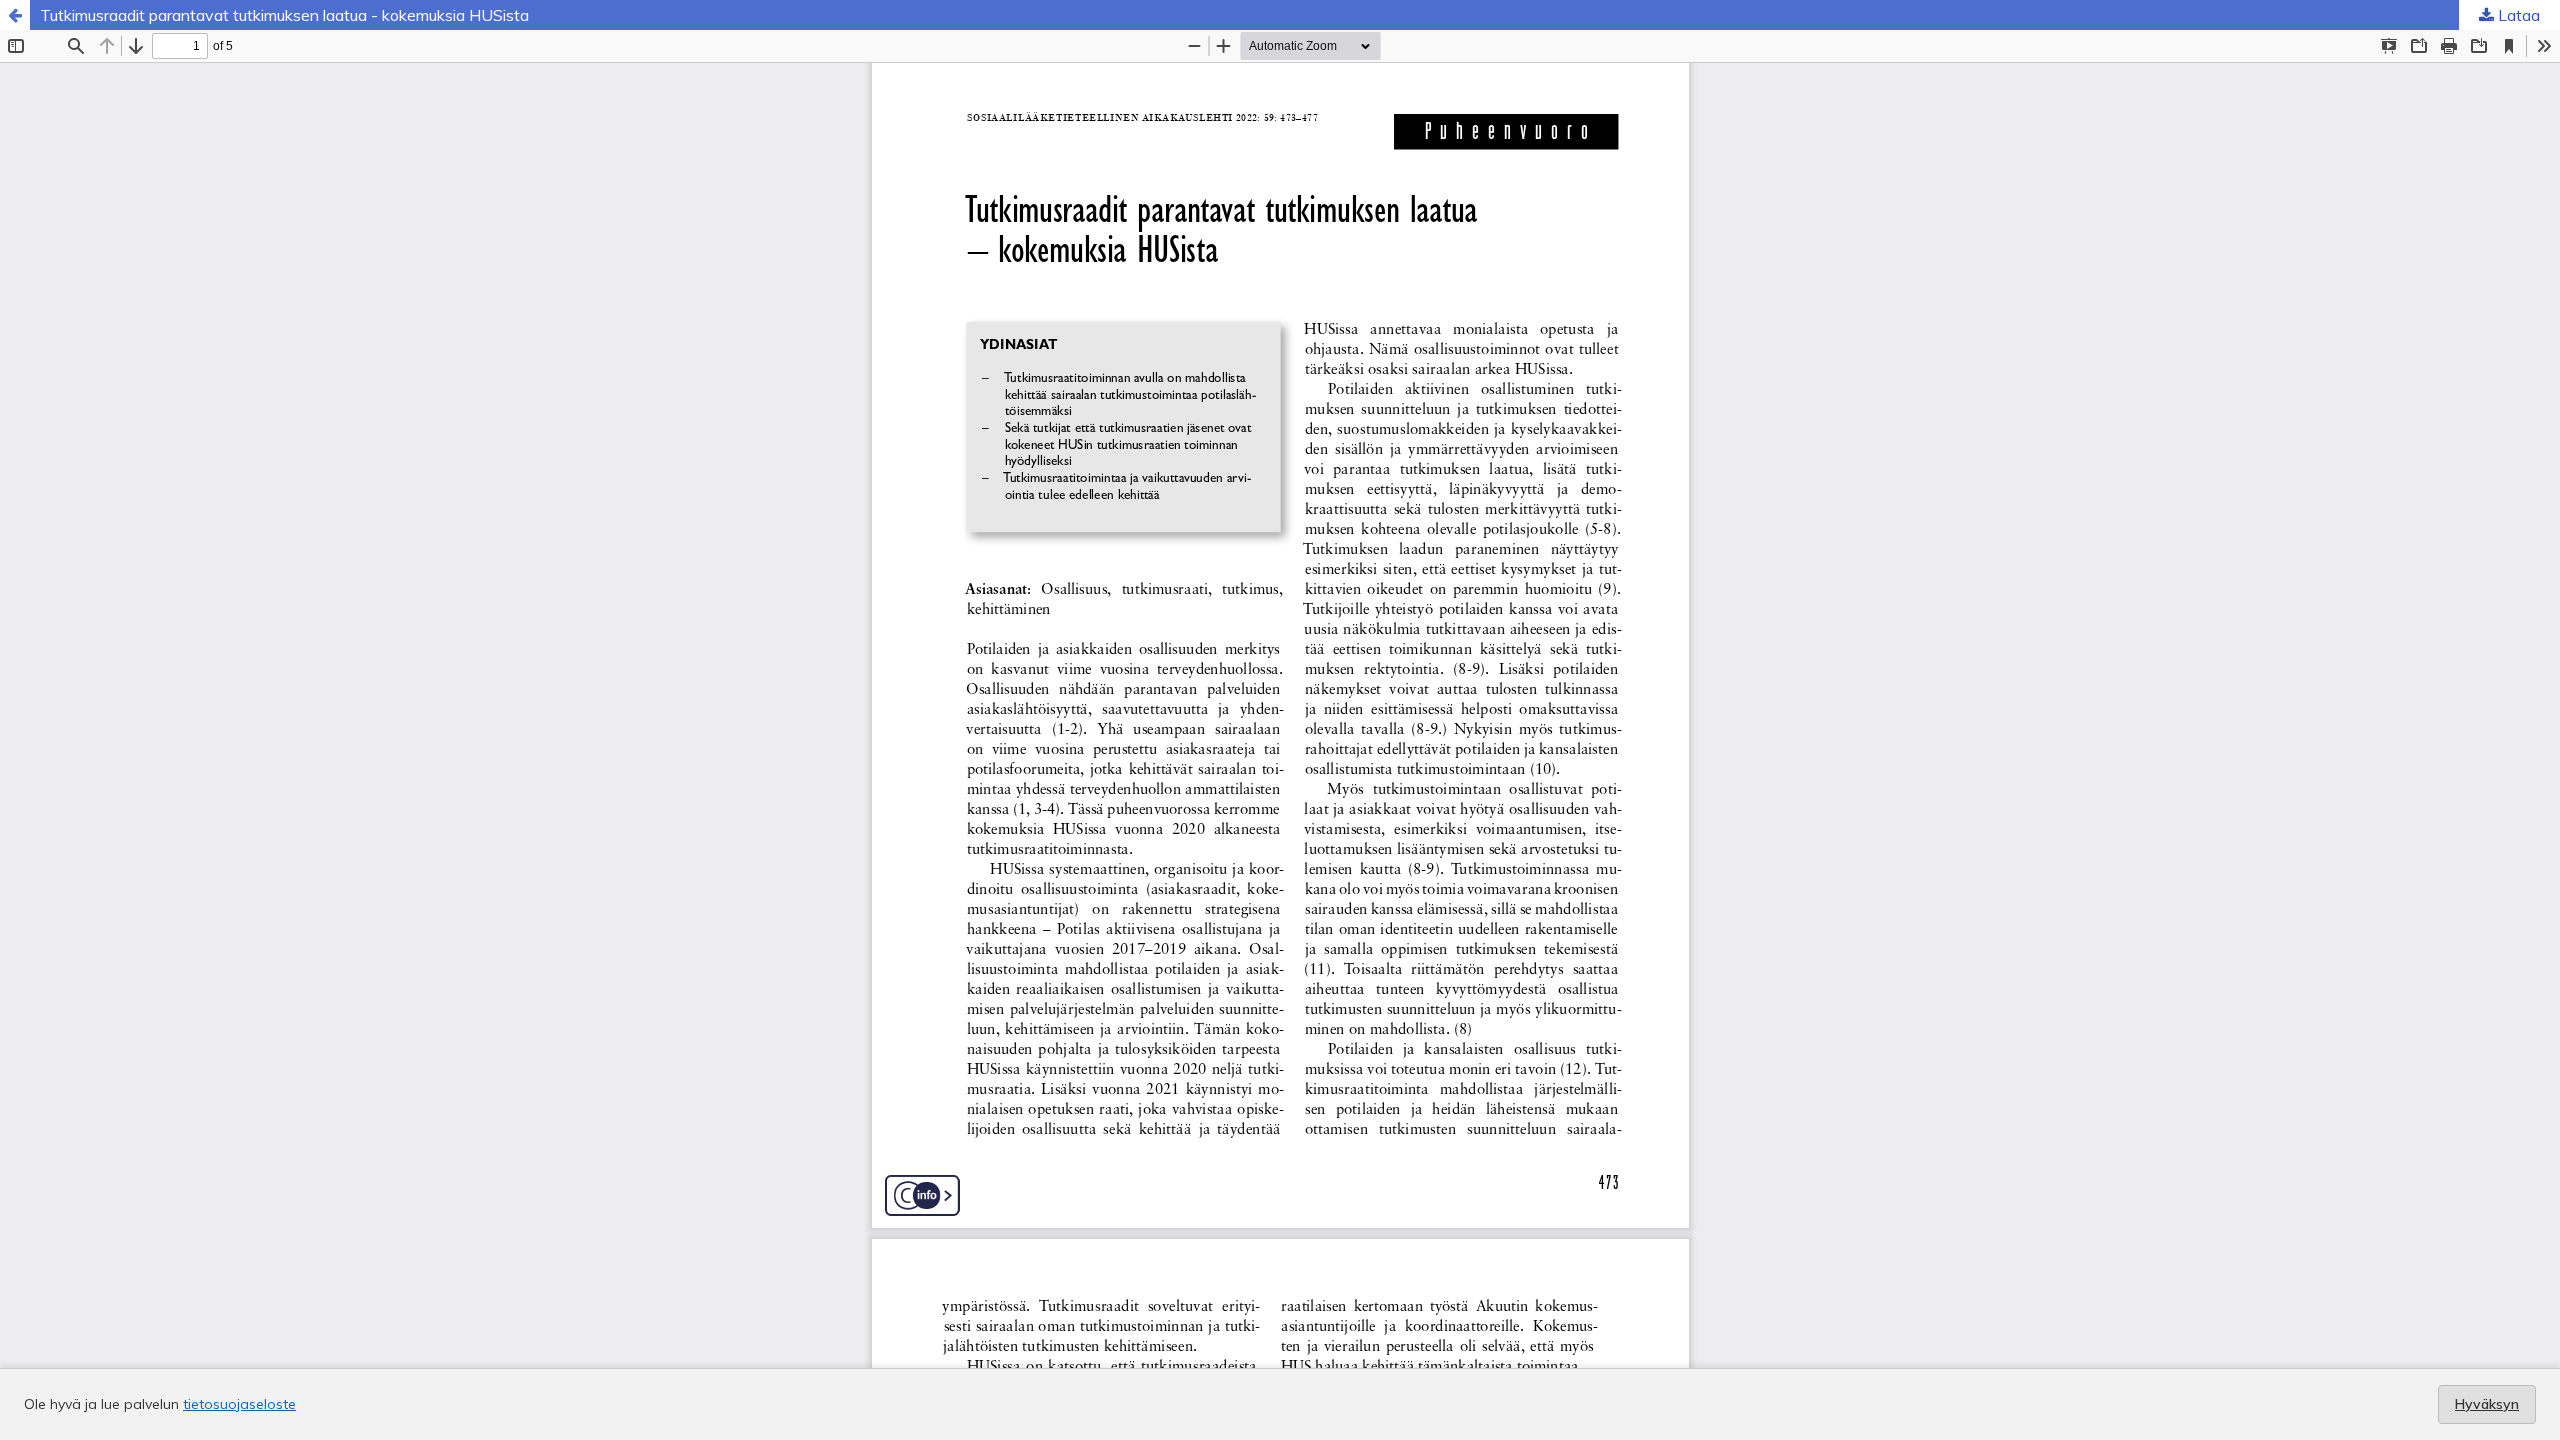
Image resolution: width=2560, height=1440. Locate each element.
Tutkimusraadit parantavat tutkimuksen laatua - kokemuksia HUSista (284, 15)
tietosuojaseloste (239, 1404)
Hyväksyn (2487, 1404)
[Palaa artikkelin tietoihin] (15, 15)
